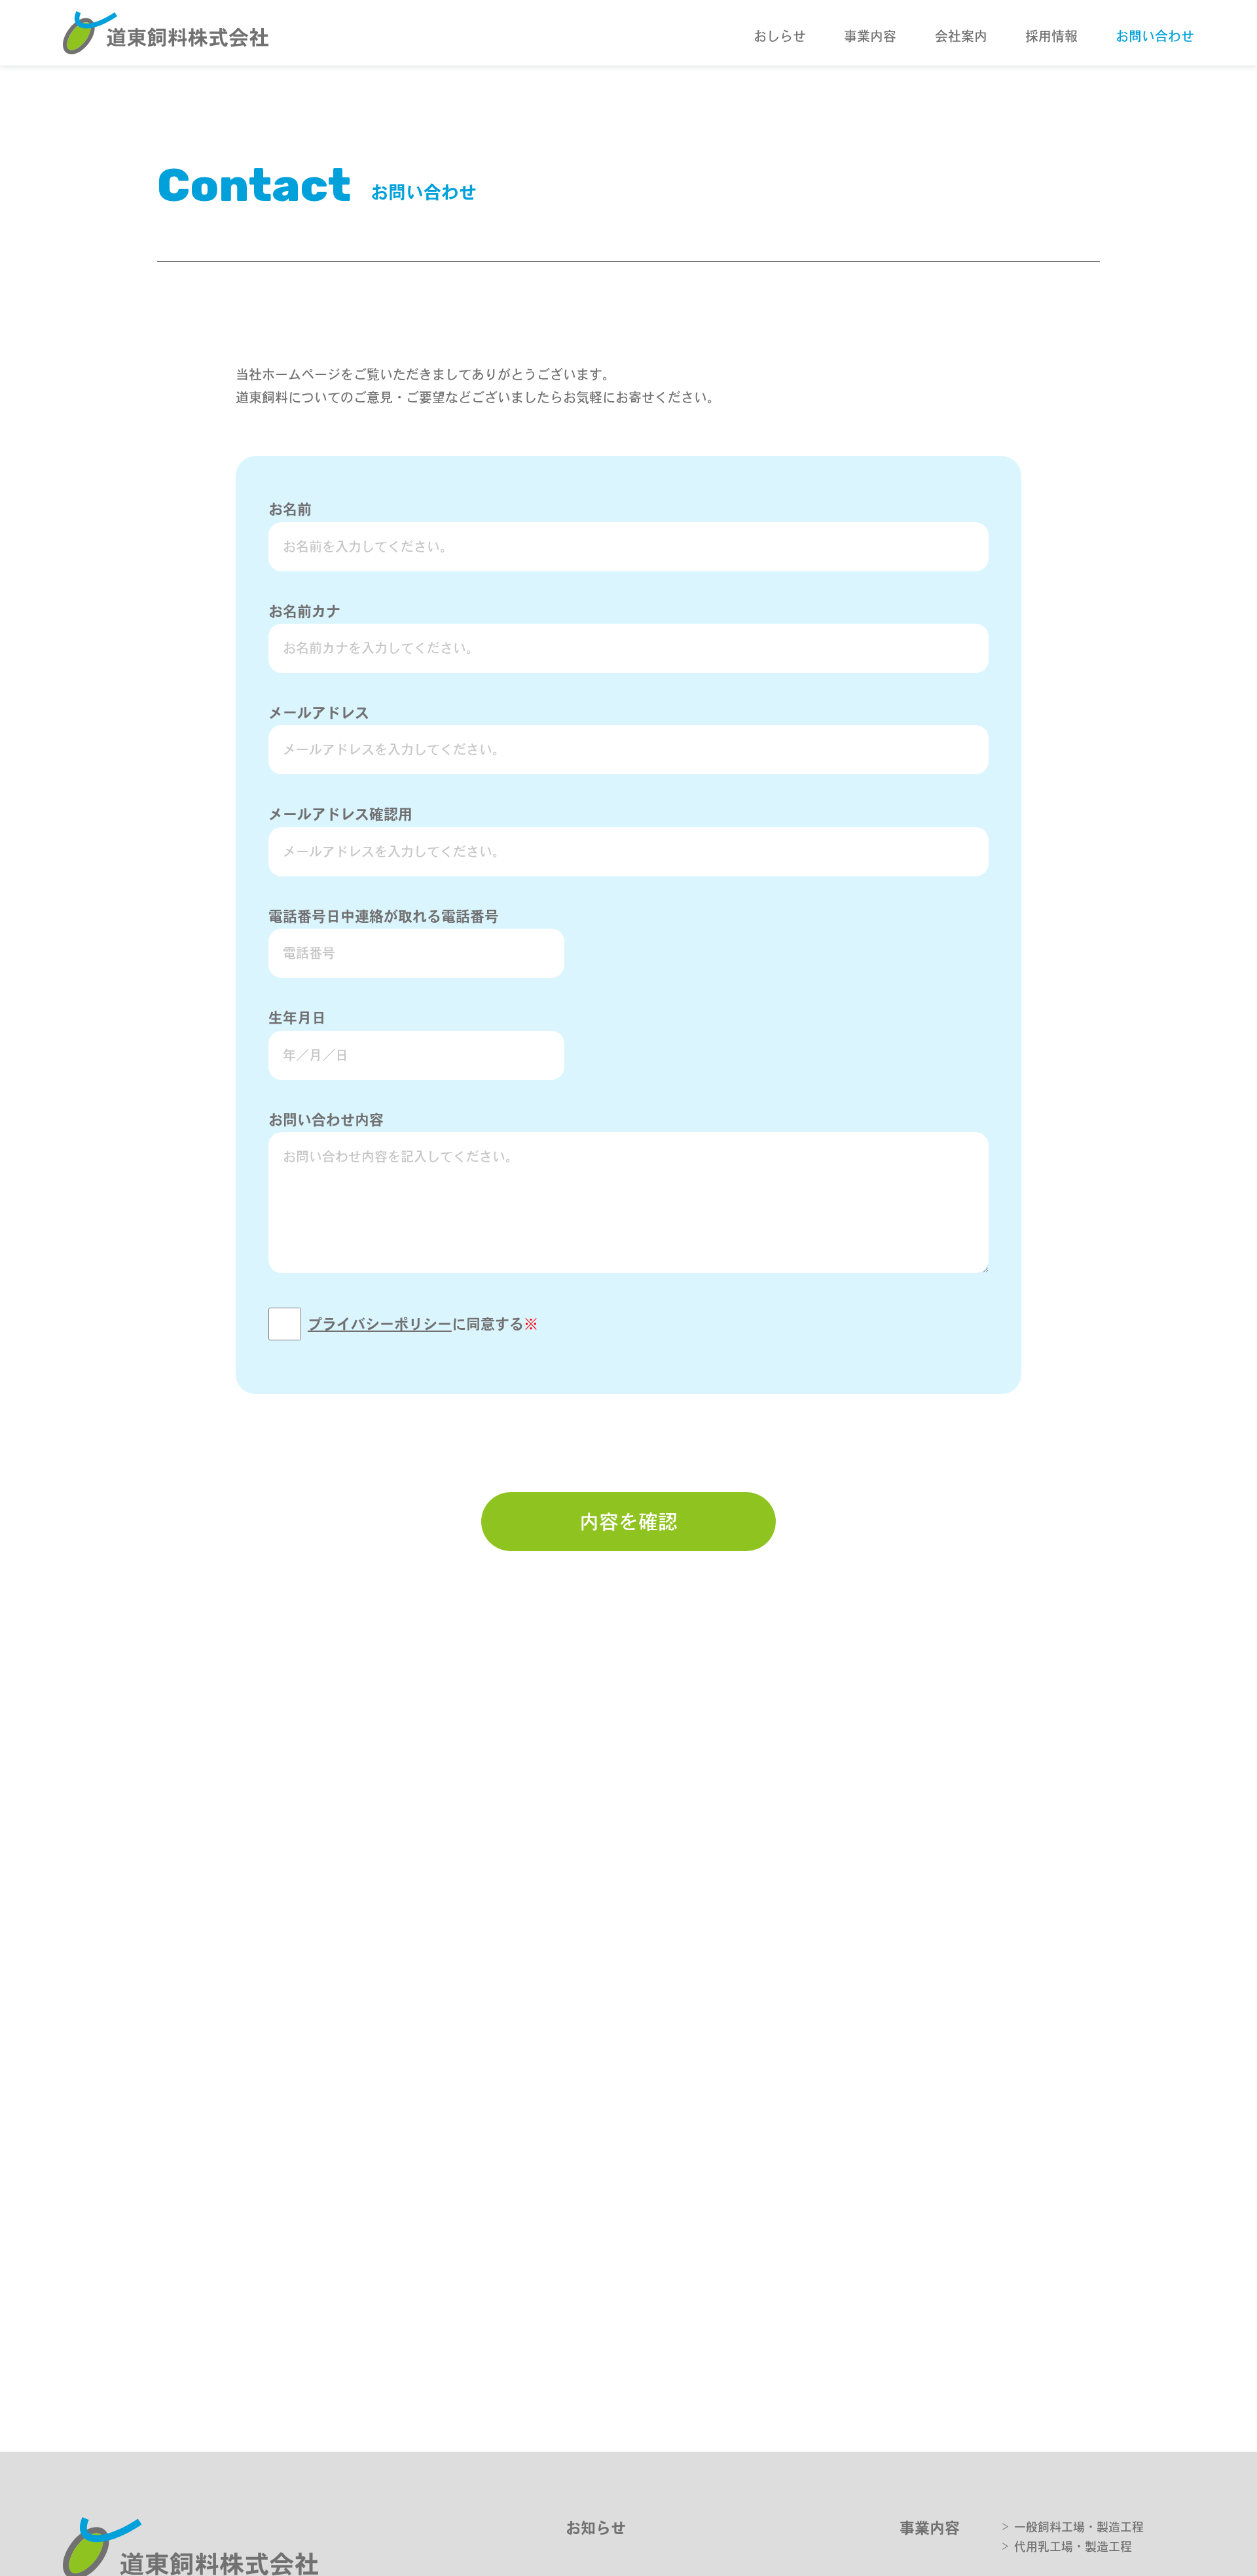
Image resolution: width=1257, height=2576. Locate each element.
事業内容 (930, 2528)
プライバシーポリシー (380, 1324)
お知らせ (596, 2528)
